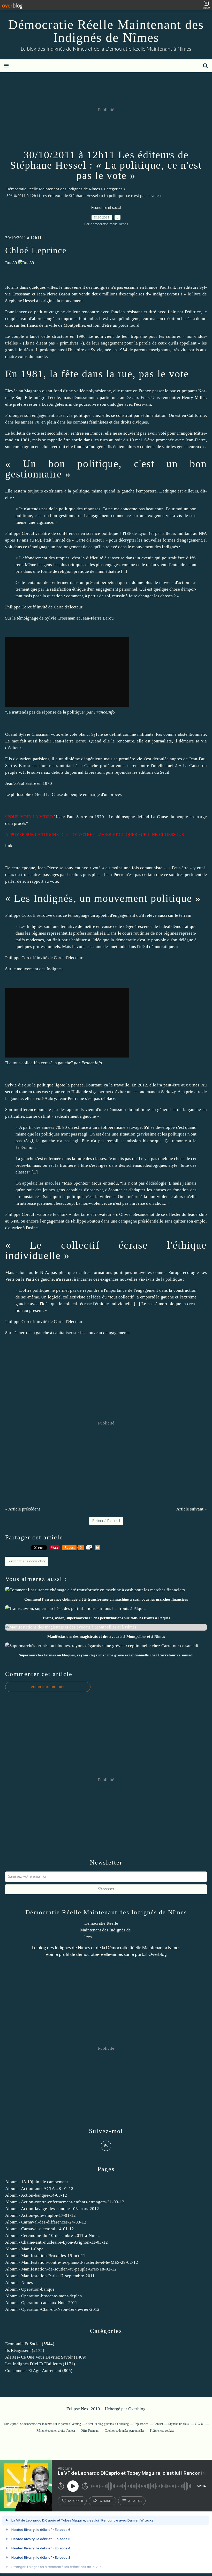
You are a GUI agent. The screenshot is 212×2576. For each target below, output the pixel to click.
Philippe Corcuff (21, 533)
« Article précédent (23, 1509)
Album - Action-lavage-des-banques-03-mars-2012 (52, 2209)
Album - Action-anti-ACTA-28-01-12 (39, 2189)
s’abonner (75, 2501)
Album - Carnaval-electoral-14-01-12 (40, 2229)
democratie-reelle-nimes (100, 1955)
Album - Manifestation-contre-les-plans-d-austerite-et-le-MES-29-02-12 (72, 2262)
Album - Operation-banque (30, 2289)
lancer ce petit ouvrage (37, 312)
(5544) (30, 2344)
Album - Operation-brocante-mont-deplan (44, 2296)
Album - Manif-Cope (24, 2249)
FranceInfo (104, 712)
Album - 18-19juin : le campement (37, 2182)
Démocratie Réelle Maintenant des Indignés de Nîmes (106, 31)
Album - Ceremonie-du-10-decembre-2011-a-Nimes (53, 2236)
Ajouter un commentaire (48, 1687)
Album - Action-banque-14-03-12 (36, 2195)
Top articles (141, 2424)
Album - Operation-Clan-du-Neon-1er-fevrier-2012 (52, 2309)
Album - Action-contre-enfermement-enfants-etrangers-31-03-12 (65, 2202)
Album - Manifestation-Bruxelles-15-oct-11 (45, 2256)
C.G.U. (199, 2424)
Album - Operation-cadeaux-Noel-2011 (41, 2303)
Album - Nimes (19, 2283)
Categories (113, 189)
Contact (158, 2424)
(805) (39, 2371)
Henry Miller (194, 398)
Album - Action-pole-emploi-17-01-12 (40, 2215)
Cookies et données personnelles (125, 2431)
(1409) (46, 2357)
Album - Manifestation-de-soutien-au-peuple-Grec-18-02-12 (61, 2269)
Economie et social (106, 208)
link (9, 846)
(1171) (40, 2364)
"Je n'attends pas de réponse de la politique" (45, 712)
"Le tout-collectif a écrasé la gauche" (39, 1063)
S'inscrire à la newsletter (27, 1561)
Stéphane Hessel (20, 301)
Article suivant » (192, 1509)
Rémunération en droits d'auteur (56, 2431)
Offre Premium (90, 2431)
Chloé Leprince (36, 250)
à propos (135, 2501)
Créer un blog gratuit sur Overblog (108, 2424)
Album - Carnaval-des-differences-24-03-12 (46, 2222)
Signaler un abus (179, 2424)
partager (106, 2501)
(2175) (25, 2350)
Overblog (137, 2409)
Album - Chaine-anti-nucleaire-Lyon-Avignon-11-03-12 (56, 2242)
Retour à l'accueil (106, 1521)
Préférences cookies (162, 2431)
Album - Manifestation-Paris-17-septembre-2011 (50, 2276)
